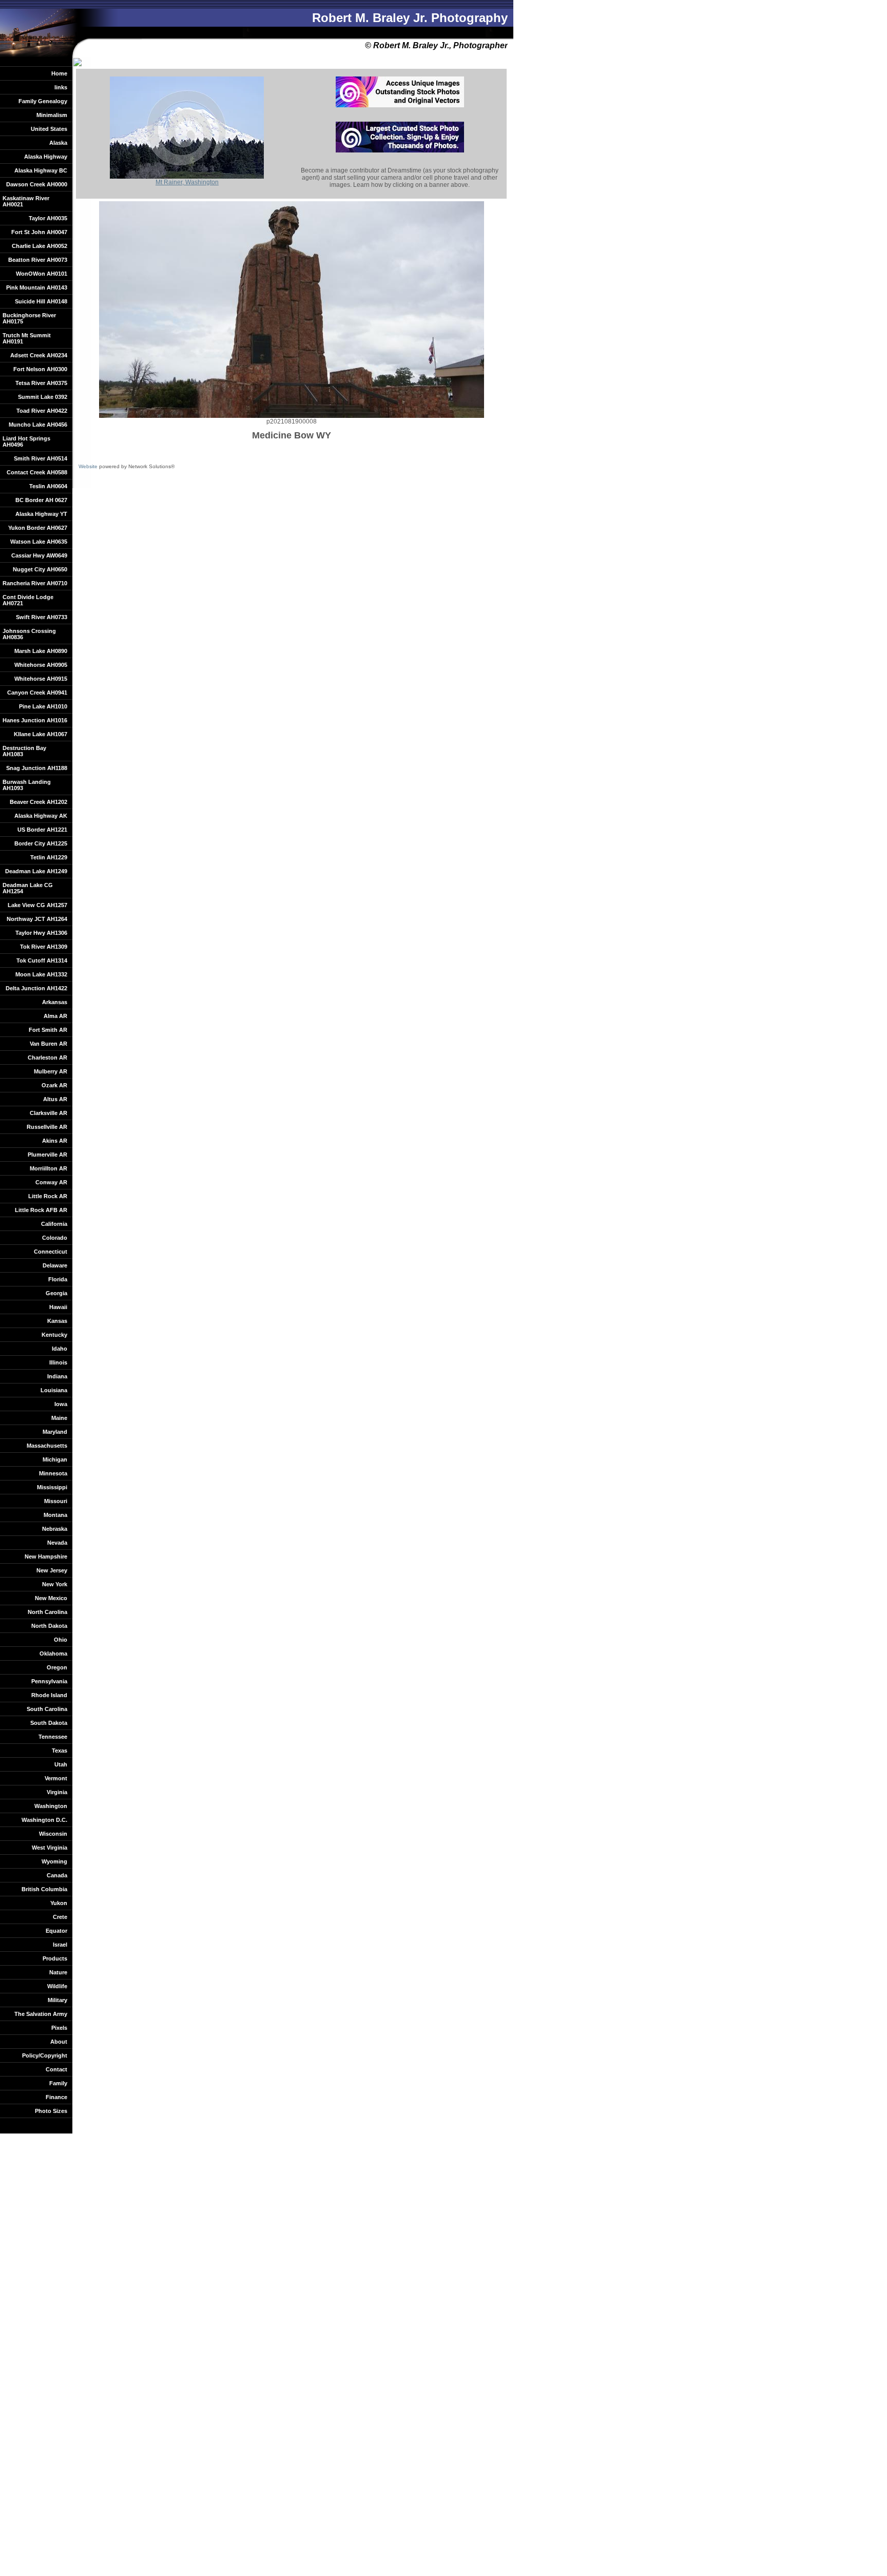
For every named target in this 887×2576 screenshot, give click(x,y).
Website (88, 466)
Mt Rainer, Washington (187, 182)
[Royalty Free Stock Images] (400, 105)
